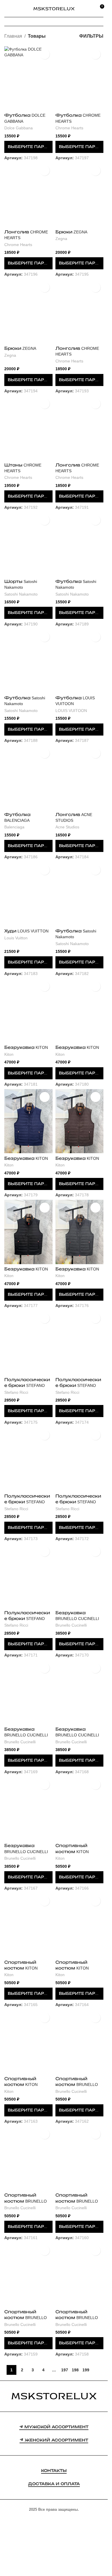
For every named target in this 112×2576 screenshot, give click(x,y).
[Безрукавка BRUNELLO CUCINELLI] (80, 1576)
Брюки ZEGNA (71, 232)
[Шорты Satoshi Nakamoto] (28, 544)
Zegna (61, 239)
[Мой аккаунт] (89, 9)
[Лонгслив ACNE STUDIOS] (80, 777)
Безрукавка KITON (26, 1047)
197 (65, 2370)
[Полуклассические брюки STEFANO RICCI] (28, 1342)
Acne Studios (67, 827)
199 (86, 2370)
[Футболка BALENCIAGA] (28, 777)
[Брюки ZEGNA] (80, 195)
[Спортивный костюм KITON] (80, 1809)
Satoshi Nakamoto (21, 594)
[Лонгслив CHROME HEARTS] (28, 195)
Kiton (9, 1054)
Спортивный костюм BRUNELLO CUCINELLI (77, 2084)
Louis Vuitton (16, 938)
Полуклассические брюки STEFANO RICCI (27, 1385)
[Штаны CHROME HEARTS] (28, 428)
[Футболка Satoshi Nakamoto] (80, 544)
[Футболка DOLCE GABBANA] (28, 78)
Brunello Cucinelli (71, 1625)
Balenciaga (14, 827)
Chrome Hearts (69, 128)
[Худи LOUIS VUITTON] (28, 894)
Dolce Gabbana (19, 128)
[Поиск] (17, 9)
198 (75, 2370)
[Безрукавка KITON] (28, 1010)
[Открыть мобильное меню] (7, 9)
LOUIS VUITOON (71, 711)
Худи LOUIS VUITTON (26, 931)
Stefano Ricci (16, 1392)
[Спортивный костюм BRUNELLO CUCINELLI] (80, 2042)
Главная (13, 36)
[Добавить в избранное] (45, 54)
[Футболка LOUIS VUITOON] (80, 661)
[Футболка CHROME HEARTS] (80, 78)
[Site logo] (54, 8)
